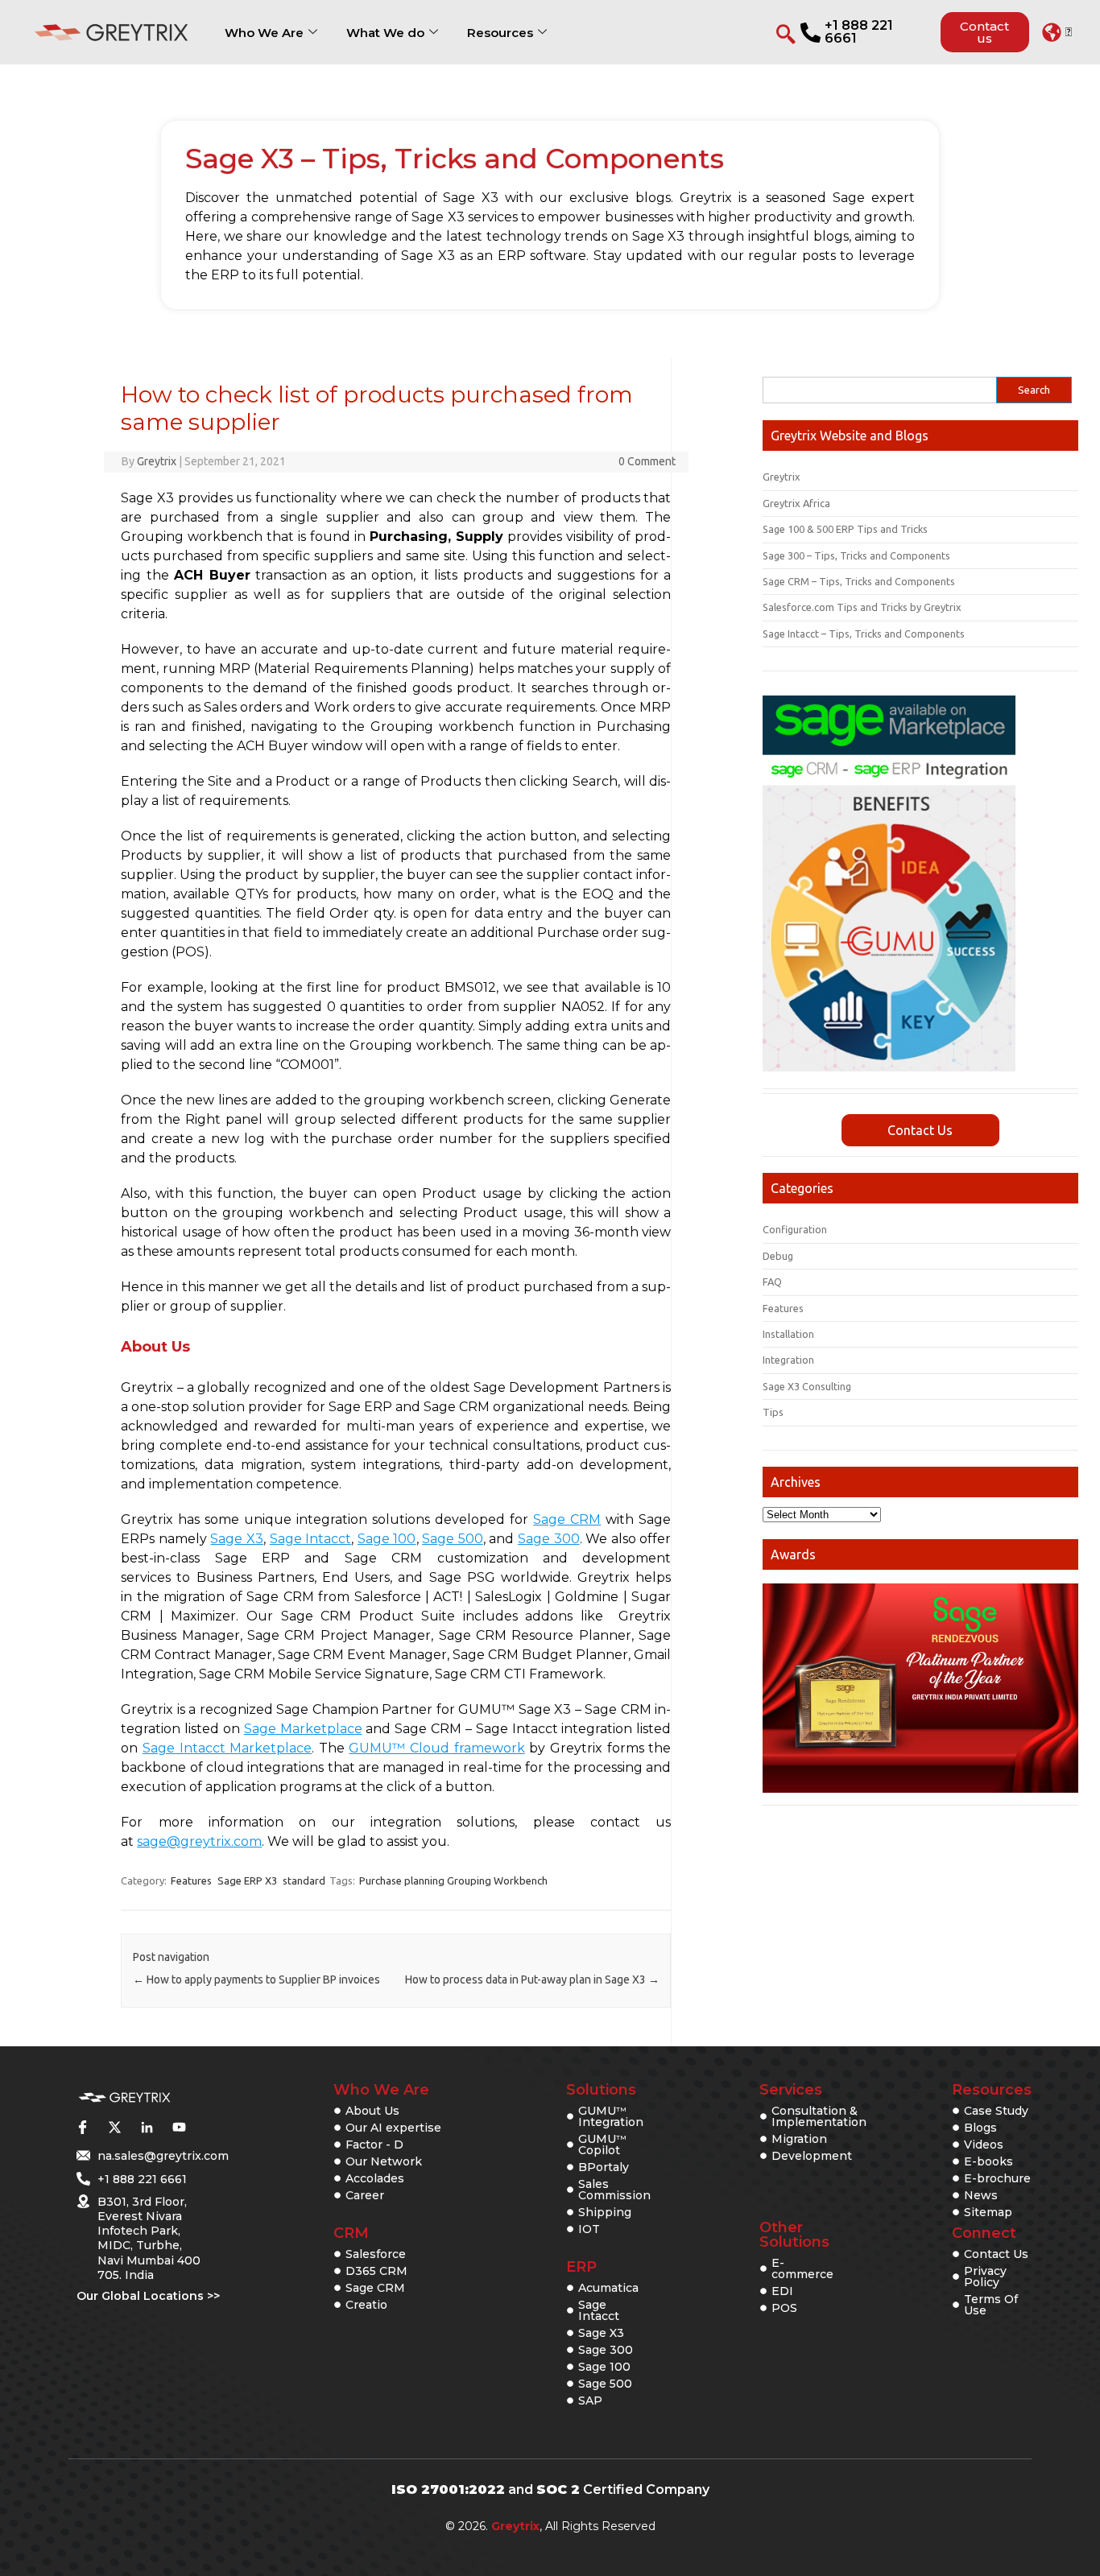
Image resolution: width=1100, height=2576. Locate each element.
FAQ (772, 1282)
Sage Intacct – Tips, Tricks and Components (864, 634)
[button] (1057, 32)
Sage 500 (453, 1539)
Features (191, 1880)
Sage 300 (549, 1539)
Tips (773, 1412)
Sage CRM (567, 1519)
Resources (500, 33)
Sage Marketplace (303, 1729)
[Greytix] (124, 2098)
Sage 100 (387, 1539)
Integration (788, 1360)
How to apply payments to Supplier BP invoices (256, 1979)
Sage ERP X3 (247, 1880)
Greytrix (157, 461)
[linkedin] (147, 2127)
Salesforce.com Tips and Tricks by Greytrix (862, 607)
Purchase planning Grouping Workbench (453, 1880)
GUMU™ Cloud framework (436, 1748)
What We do (385, 33)
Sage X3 (237, 1539)
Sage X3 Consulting (807, 1386)
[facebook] (82, 2127)
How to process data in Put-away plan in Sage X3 (532, 1979)
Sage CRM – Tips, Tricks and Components (859, 581)
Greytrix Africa (796, 503)
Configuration (795, 1229)
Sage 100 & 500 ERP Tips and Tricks (845, 529)
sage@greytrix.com (199, 1841)
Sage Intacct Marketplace (227, 1748)
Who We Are (264, 33)
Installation (788, 1334)
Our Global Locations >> (148, 2296)
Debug (778, 1256)
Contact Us (920, 1130)
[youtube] (179, 2127)
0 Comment (647, 461)
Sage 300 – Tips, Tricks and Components (856, 555)
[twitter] (114, 2127)
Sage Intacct (311, 1539)
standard (304, 1880)
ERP (581, 2267)
